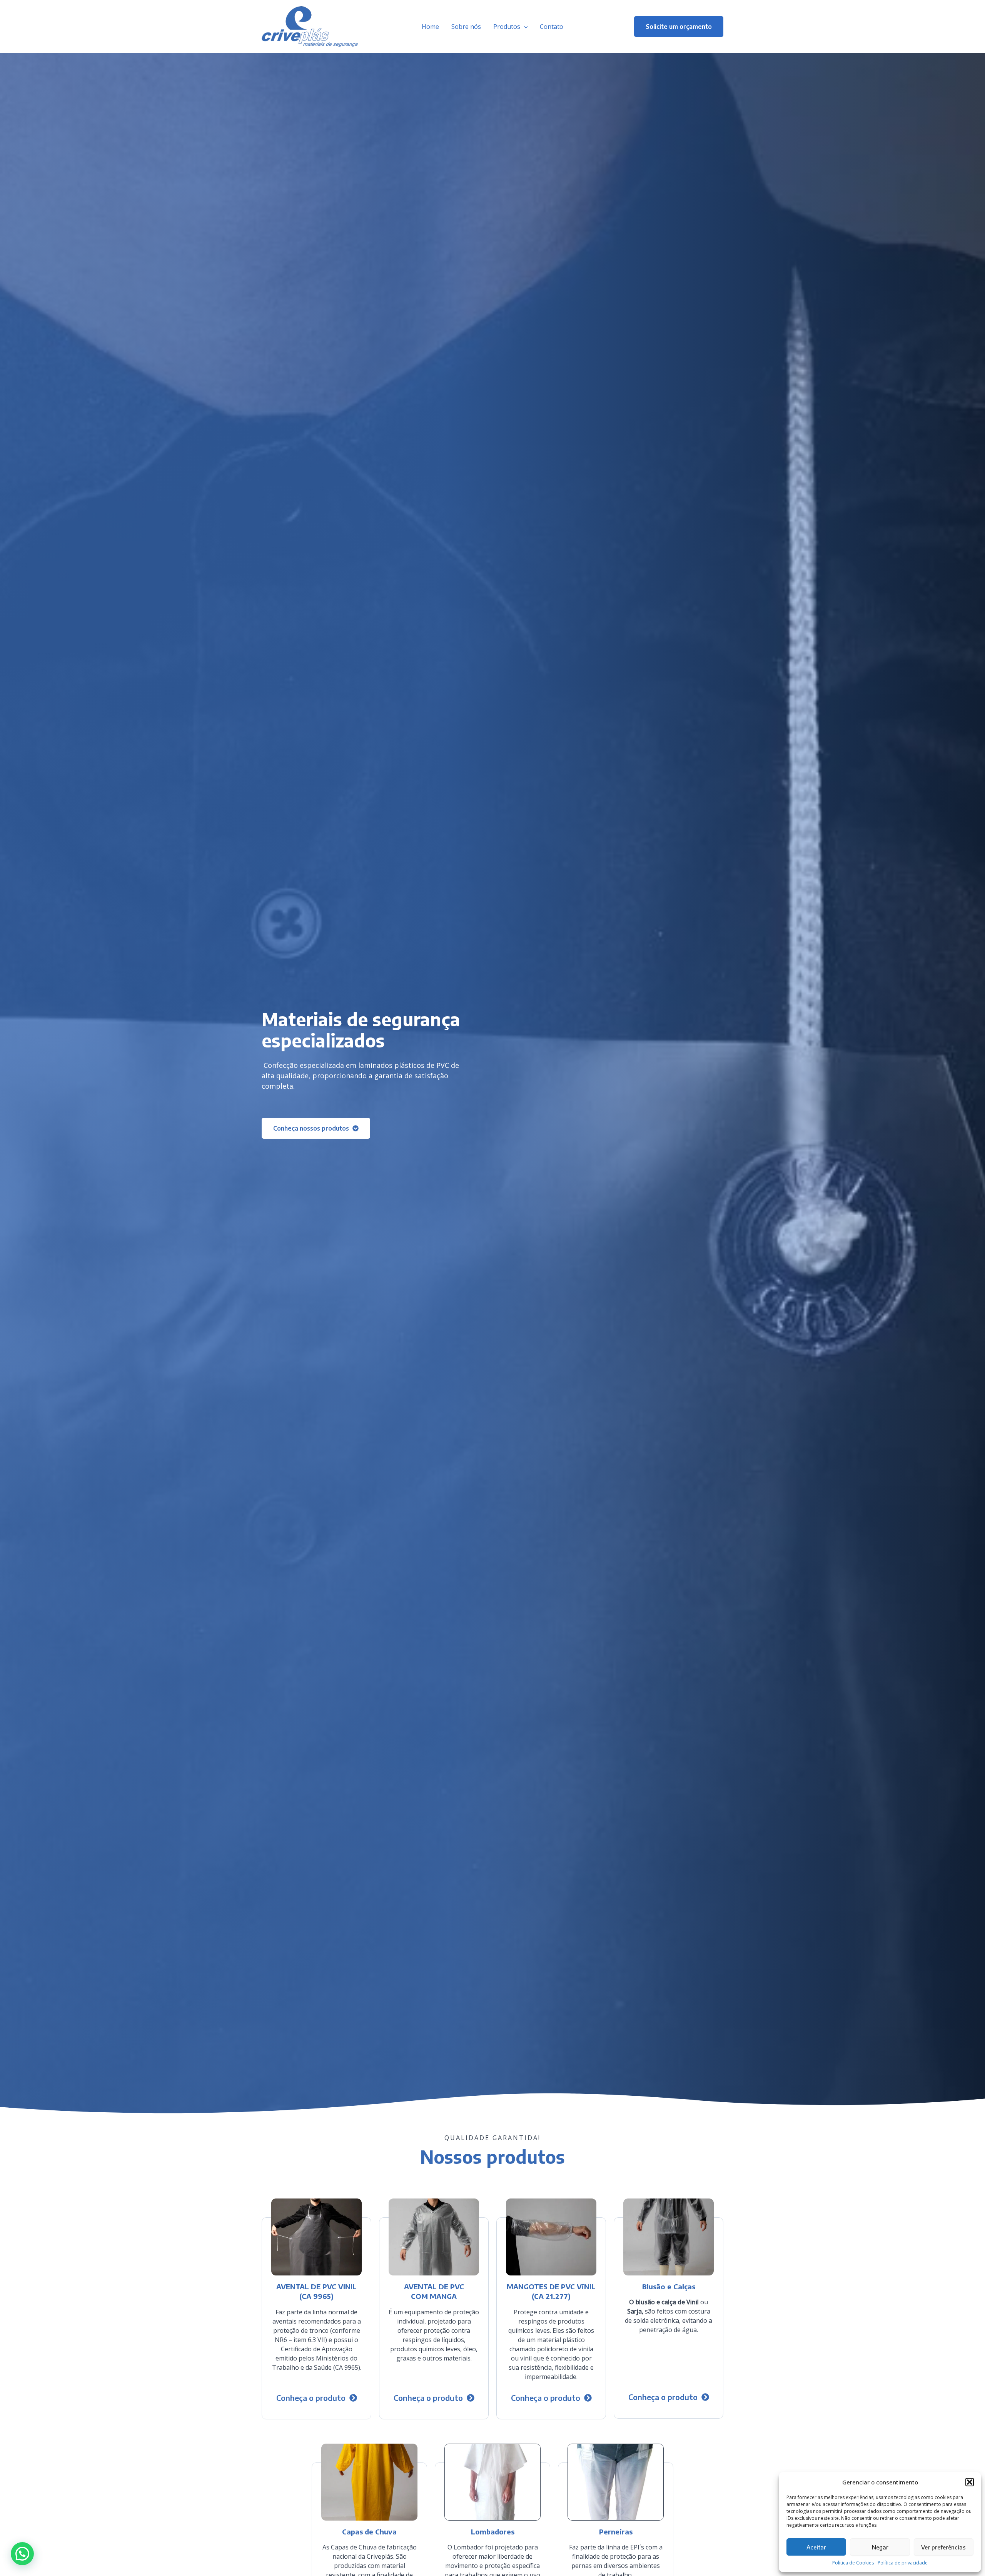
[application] (524, 27)
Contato (552, 27)
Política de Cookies (853, 2563)
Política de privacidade (903, 2563)
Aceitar (816, 2547)
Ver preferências (943, 2547)
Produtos (507, 27)
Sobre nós (466, 27)
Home (430, 27)
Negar (880, 2547)
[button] (970, 2482)
